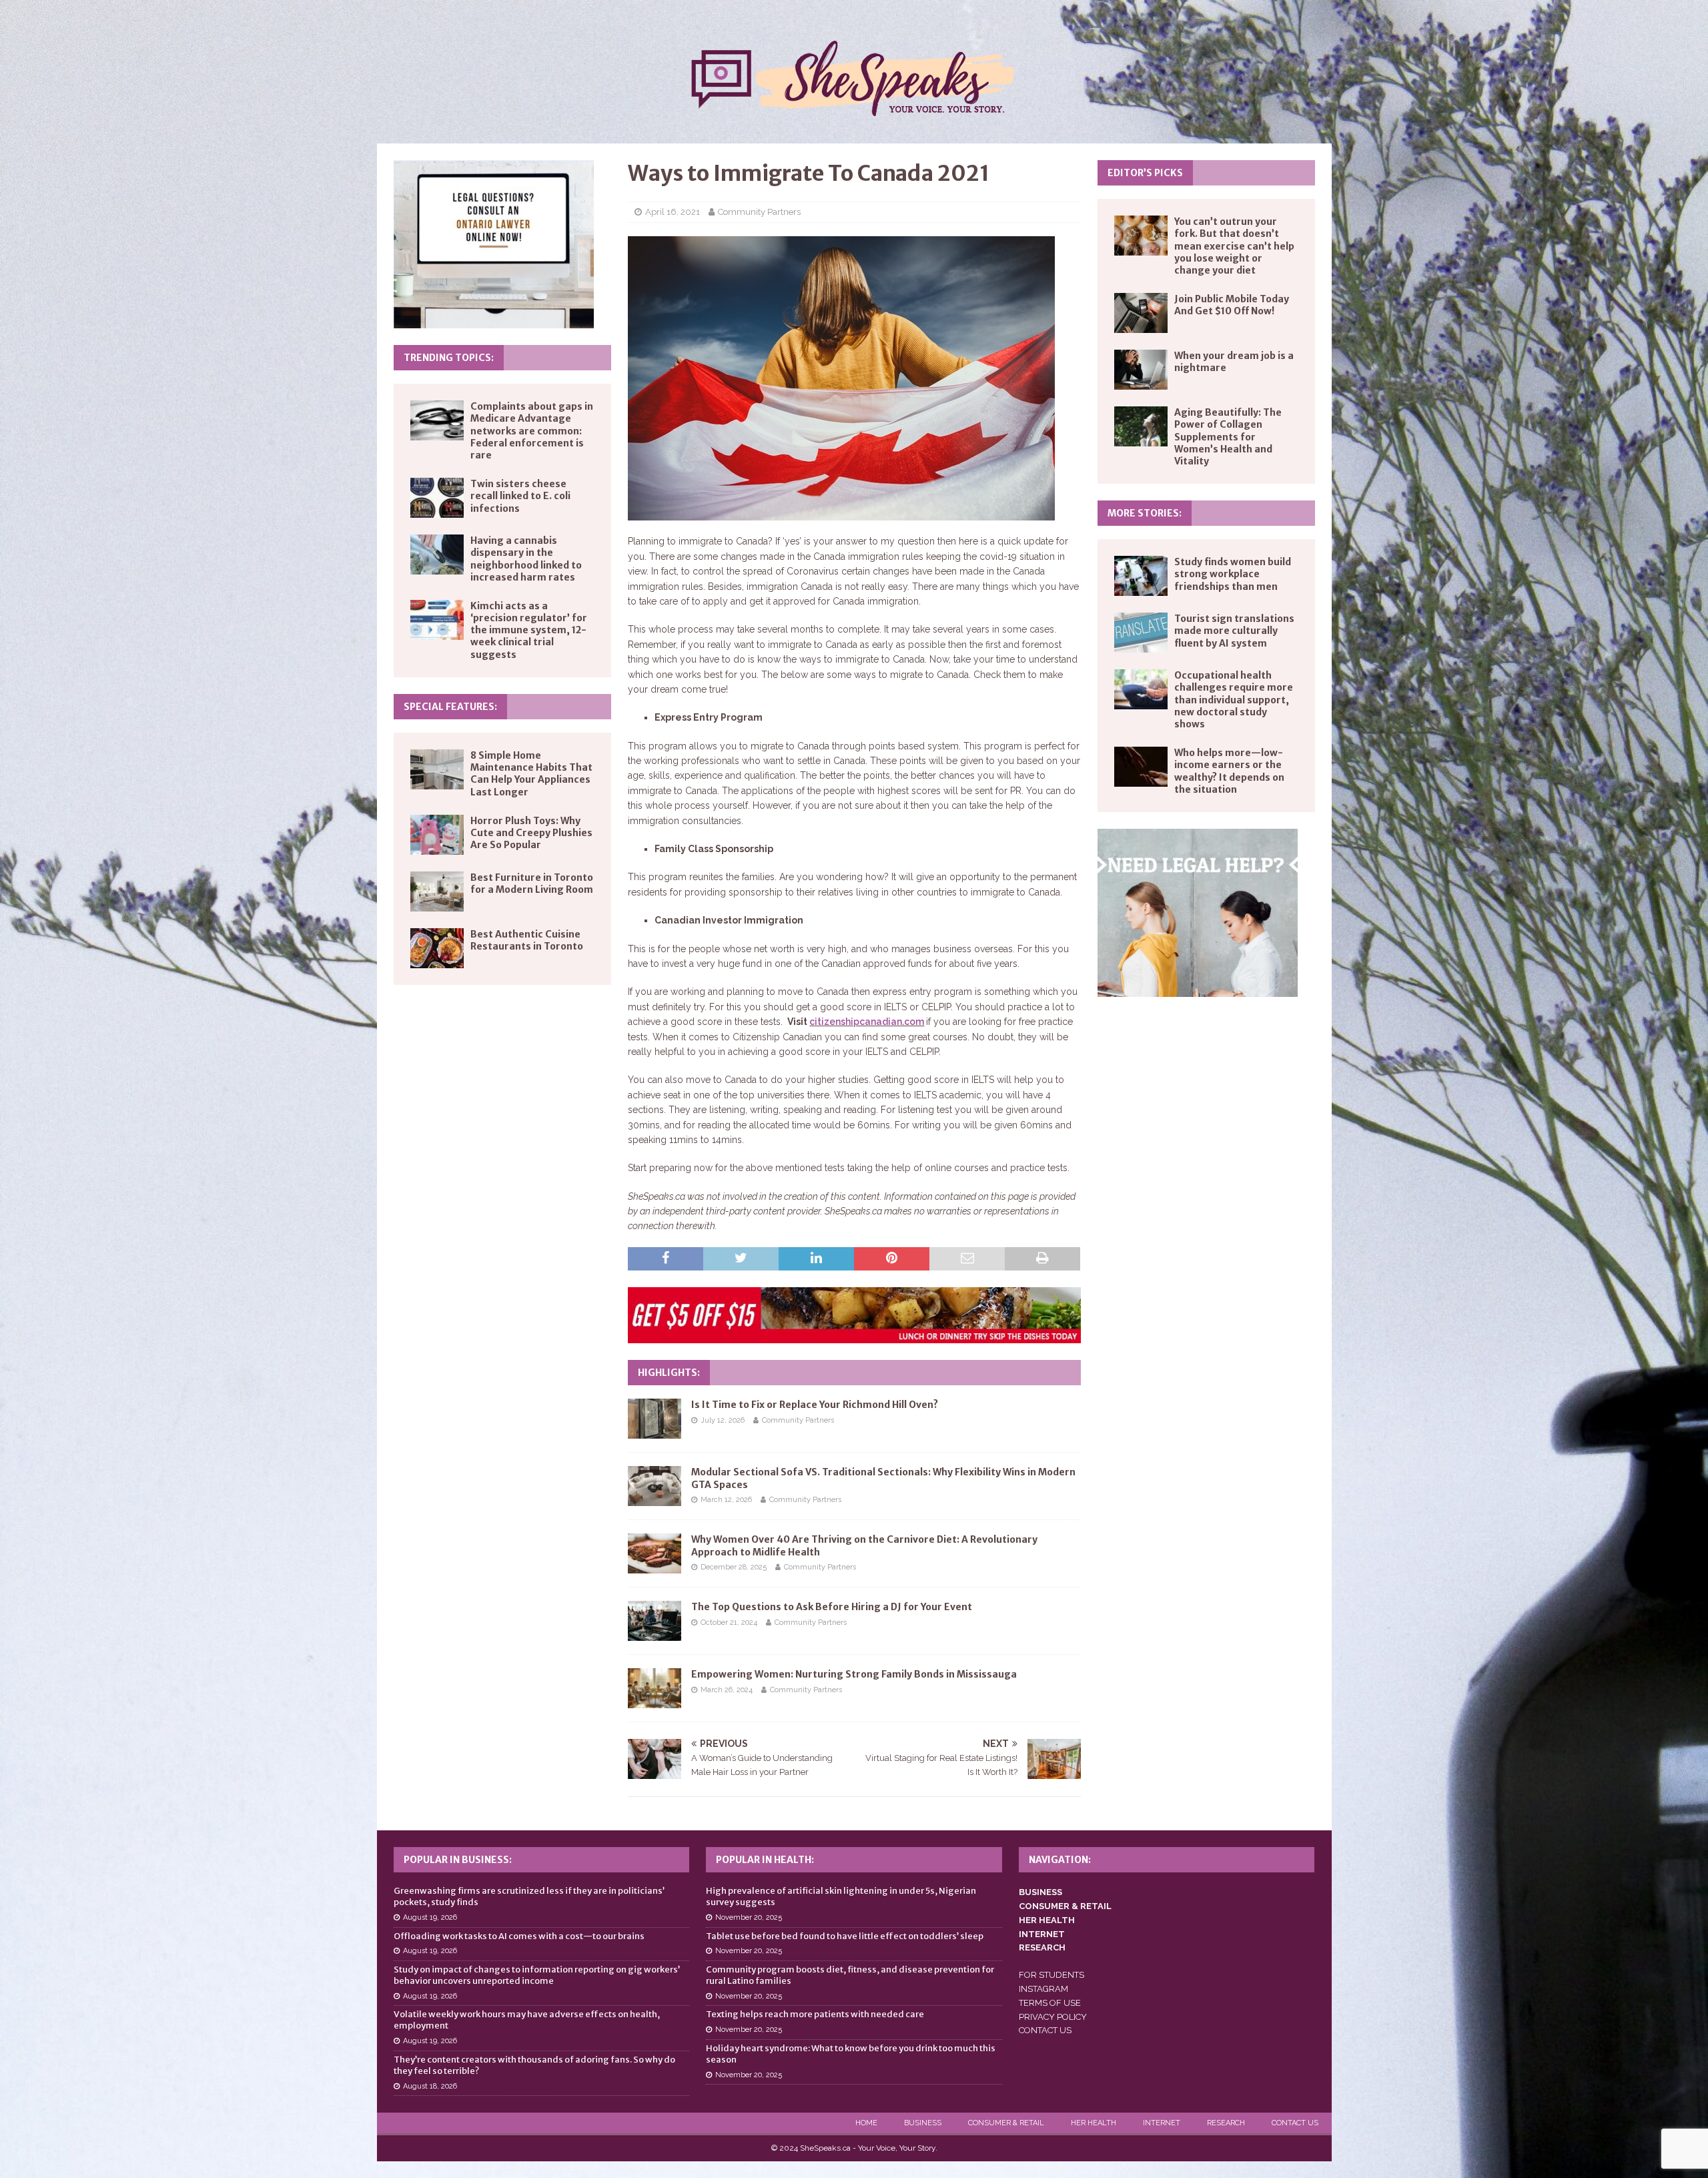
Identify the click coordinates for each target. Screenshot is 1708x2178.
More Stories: (1145, 513)
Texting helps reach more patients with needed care (815, 2014)
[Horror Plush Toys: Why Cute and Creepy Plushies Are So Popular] (437, 835)
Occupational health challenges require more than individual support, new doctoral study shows (1234, 700)
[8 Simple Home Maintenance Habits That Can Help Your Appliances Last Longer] (437, 769)
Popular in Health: (765, 1860)
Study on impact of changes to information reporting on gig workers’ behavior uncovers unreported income (537, 1975)
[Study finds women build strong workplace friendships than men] (1141, 576)
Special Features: (450, 707)
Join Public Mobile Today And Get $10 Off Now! (1232, 305)
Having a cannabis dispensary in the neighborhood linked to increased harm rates (526, 559)
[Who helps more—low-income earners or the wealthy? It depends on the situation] (1141, 767)
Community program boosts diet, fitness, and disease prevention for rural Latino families (850, 1975)
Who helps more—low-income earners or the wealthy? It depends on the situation (1229, 771)
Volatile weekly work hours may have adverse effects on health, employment (527, 2020)
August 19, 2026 (430, 1917)
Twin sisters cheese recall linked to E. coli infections (520, 496)
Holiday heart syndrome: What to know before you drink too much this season (851, 2054)
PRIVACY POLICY (1053, 2017)
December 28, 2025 (734, 1567)
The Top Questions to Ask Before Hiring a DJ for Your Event (832, 1607)
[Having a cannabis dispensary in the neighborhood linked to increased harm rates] (437, 555)
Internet (1162, 2123)
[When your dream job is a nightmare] (1141, 370)
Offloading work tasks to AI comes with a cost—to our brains (519, 1936)
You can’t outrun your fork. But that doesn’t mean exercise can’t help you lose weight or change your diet (1234, 246)
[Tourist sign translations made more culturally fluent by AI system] (1141, 633)
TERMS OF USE (1050, 2003)
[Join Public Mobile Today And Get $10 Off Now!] (1141, 313)
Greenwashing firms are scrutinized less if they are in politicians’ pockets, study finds (529, 1896)
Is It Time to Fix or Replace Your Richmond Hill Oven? (815, 1405)
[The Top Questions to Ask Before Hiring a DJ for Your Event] (655, 1621)
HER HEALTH (1047, 1920)
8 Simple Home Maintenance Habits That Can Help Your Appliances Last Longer (531, 774)
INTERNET (1042, 1934)
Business (923, 2123)
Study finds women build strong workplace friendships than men (1233, 574)
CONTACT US (1045, 2030)
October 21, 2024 (729, 1622)
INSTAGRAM (1043, 1989)
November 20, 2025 (749, 1917)
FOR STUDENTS (1051, 1975)
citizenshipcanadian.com (867, 1022)
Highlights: (669, 1373)
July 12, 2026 (723, 1420)
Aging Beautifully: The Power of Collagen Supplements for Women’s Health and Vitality (1228, 437)
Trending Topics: (449, 358)
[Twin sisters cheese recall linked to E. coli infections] (437, 498)
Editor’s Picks (1145, 173)
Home (866, 2123)
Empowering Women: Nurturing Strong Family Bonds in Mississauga (854, 1674)
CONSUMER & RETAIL (1065, 1906)
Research (1226, 2123)
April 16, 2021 (673, 212)
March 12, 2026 (726, 1500)
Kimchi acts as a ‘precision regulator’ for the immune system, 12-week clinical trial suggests (529, 630)
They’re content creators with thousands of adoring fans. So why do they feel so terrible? (534, 2065)
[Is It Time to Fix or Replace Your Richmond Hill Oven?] (655, 1419)
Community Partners (759, 212)
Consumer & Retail (1006, 2123)
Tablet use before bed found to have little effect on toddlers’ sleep (845, 1936)
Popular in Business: (458, 1860)
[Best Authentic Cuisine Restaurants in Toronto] (437, 948)
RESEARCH (1042, 1947)
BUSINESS (1040, 1892)
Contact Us (1295, 2123)
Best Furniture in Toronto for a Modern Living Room (532, 883)
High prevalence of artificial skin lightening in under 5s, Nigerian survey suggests (841, 1896)
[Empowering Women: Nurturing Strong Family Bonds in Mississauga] (655, 1688)
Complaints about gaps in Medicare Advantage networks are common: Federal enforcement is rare (532, 431)
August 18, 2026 (430, 2086)
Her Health (1094, 2123)
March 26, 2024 (727, 1690)
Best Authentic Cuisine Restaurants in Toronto (527, 940)
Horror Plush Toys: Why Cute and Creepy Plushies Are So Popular (531, 833)
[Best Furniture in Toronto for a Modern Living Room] (437, 891)
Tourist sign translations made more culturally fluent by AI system (1234, 631)
